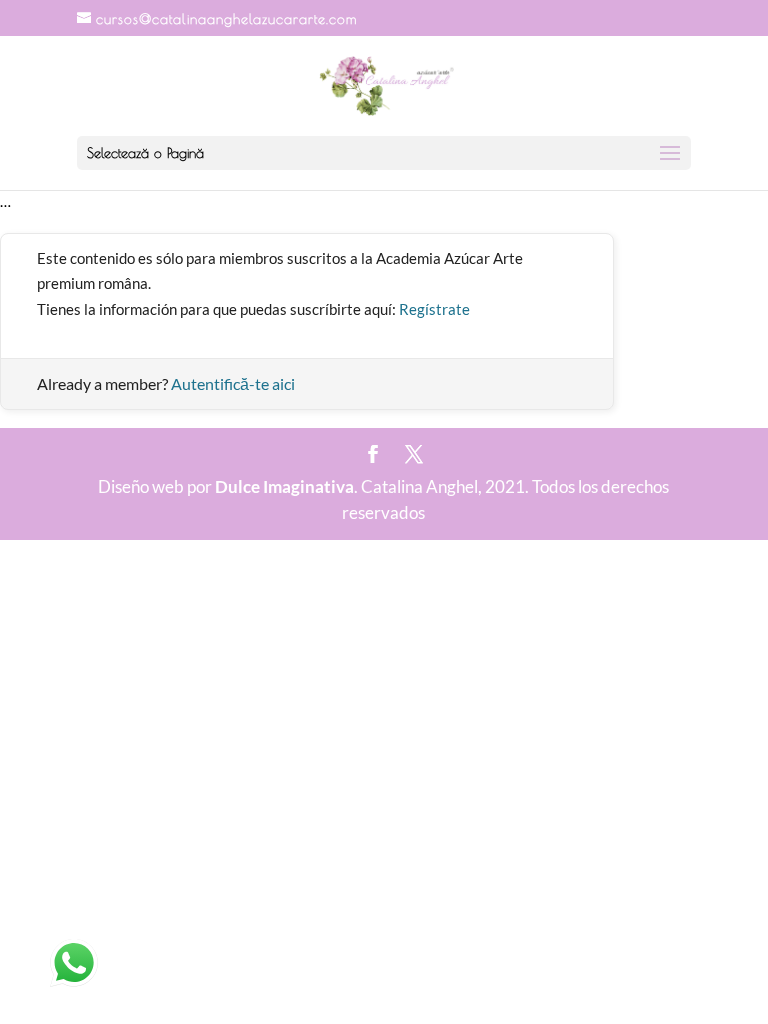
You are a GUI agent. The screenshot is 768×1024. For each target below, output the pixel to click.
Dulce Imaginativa (284, 486)
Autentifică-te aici (233, 383)
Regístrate (434, 309)
